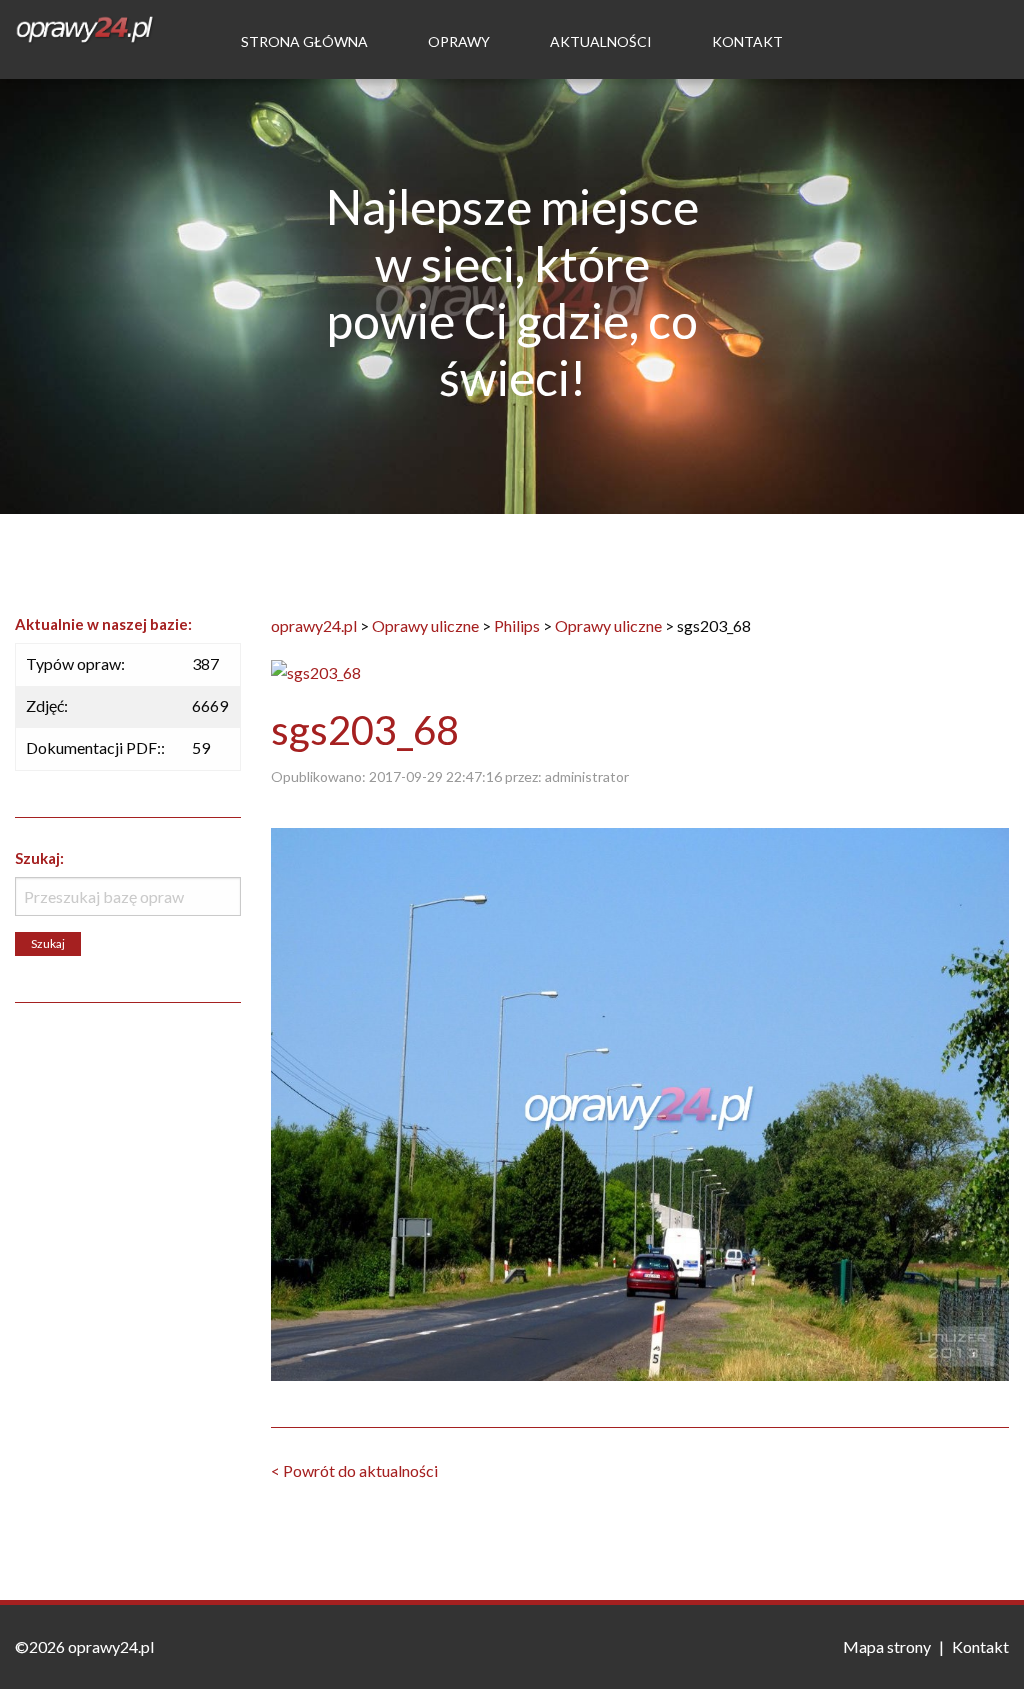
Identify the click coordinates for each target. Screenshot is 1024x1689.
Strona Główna (304, 41)
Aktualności (601, 41)
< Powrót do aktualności (354, 1470)
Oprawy (459, 41)
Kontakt (747, 41)
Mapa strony (887, 1646)
